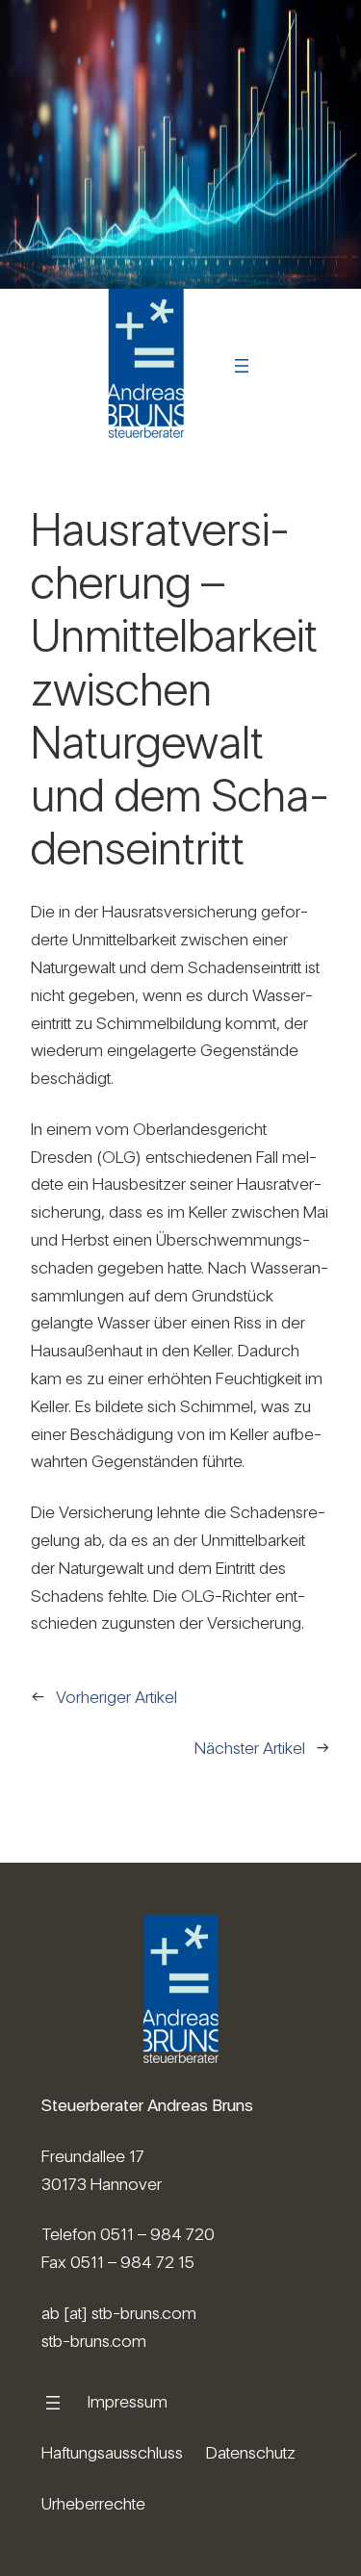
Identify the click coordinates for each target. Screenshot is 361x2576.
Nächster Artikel (250, 1748)
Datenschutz (251, 2452)
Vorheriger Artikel (116, 1697)
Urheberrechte (93, 2503)
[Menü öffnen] (242, 366)
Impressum (128, 2401)
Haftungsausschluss (112, 2452)
